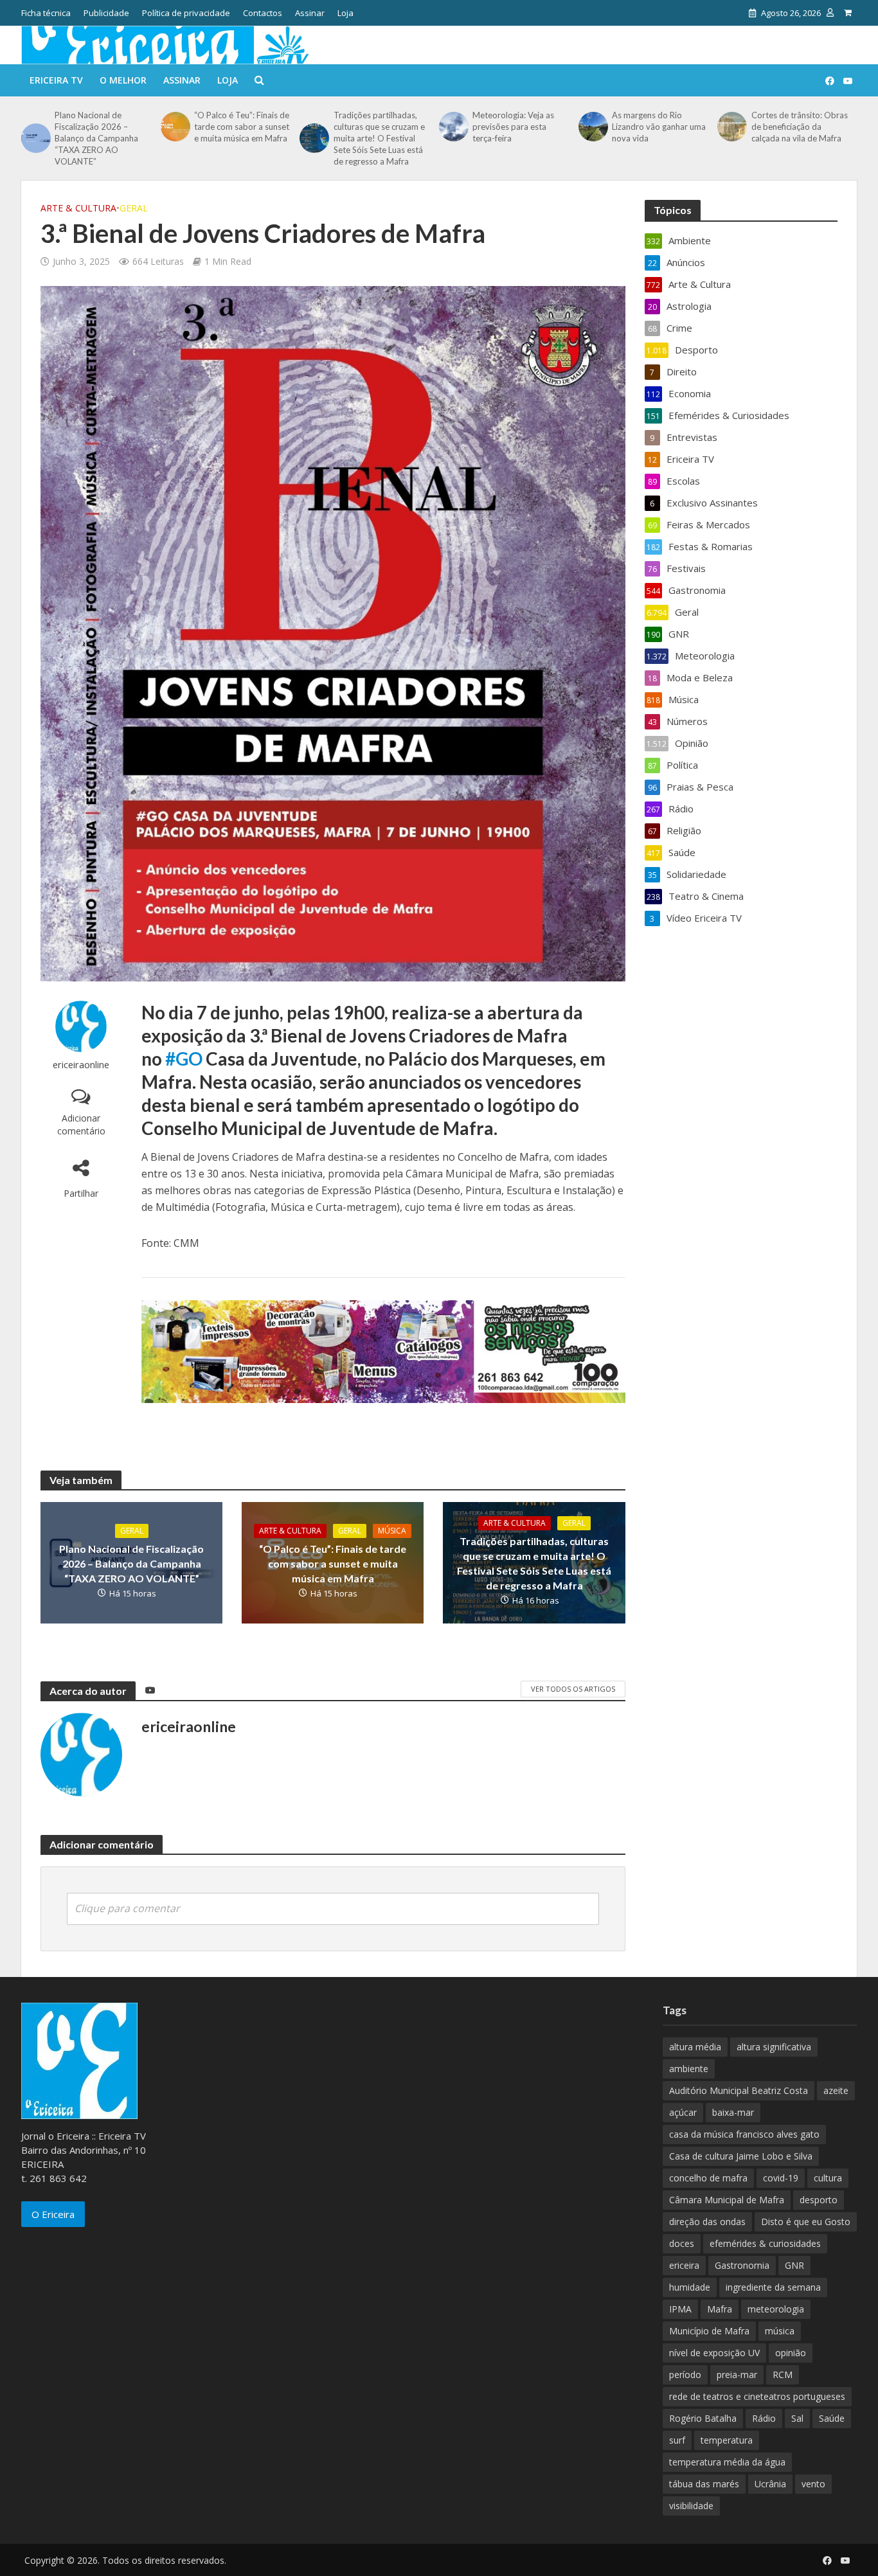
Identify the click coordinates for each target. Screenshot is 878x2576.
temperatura (727, 2440)
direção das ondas (707, 2222)
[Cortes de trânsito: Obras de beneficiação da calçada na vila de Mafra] (731, 127)
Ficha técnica (46, 13)
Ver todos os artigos (573, 1689)
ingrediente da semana (773, 2287)
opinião (791, 2353)
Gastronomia (742, 2265)
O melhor (123, 80)
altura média (695, 2047)
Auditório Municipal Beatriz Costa (739, 2090)
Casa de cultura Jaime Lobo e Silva (741, 2156)
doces (682, 2243)
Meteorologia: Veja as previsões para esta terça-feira (513, 127)
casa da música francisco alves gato (744, 2134)
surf (677, 2440)
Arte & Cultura (78, 208)
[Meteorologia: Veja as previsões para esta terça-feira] (452, 127)
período (685, 2375)
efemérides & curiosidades (765, 2243)
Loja (345, 13)
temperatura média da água (727, 2462)
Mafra (720, 2309)
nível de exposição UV (714, 2353)
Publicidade (106, 13)
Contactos (263, 13)
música (780, 2331)
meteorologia (776, 2309)
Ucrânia (770, 2484)
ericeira (684, 2265)
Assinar (310, 13)
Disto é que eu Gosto (806, 2222)
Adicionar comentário (81, 1124)
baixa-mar (733, 2112)
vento (813, 2484)
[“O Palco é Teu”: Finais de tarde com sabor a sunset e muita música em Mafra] (174, 127)
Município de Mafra (709, 2331)
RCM (783, 2375)
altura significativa (774, 2047)
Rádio (764, 2418)
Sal (797, 2418)
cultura (828, 2178)
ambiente (689, 2069)
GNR (794, 2265)
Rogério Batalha (703, 2418)
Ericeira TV (56, 80)
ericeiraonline (81, 1065)
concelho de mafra (708, 2178)
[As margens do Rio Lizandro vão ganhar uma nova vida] (592, 127)
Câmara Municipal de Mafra (727, 2200)
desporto (819, 2200)
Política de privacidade (186, 13)
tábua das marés (704, 2484)
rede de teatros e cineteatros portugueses (757, 2396)
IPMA (680, 2309)
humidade (690, 2287)
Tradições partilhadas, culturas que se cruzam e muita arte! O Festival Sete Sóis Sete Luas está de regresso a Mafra (379, 138)
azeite (836, 2090)
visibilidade (691, 2506)
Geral (134, 208)
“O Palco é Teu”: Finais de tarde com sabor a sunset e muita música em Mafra (242, 127)
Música (392, 1531)
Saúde (832, 2418)
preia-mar (737, 2375)
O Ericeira (53, 2214)
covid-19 (781, 2178)
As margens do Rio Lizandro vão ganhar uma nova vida (659, 127)
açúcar (683, 2112)
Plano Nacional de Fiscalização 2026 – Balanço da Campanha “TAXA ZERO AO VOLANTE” (96, 138)
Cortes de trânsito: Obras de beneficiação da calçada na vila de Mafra (800, 127)
